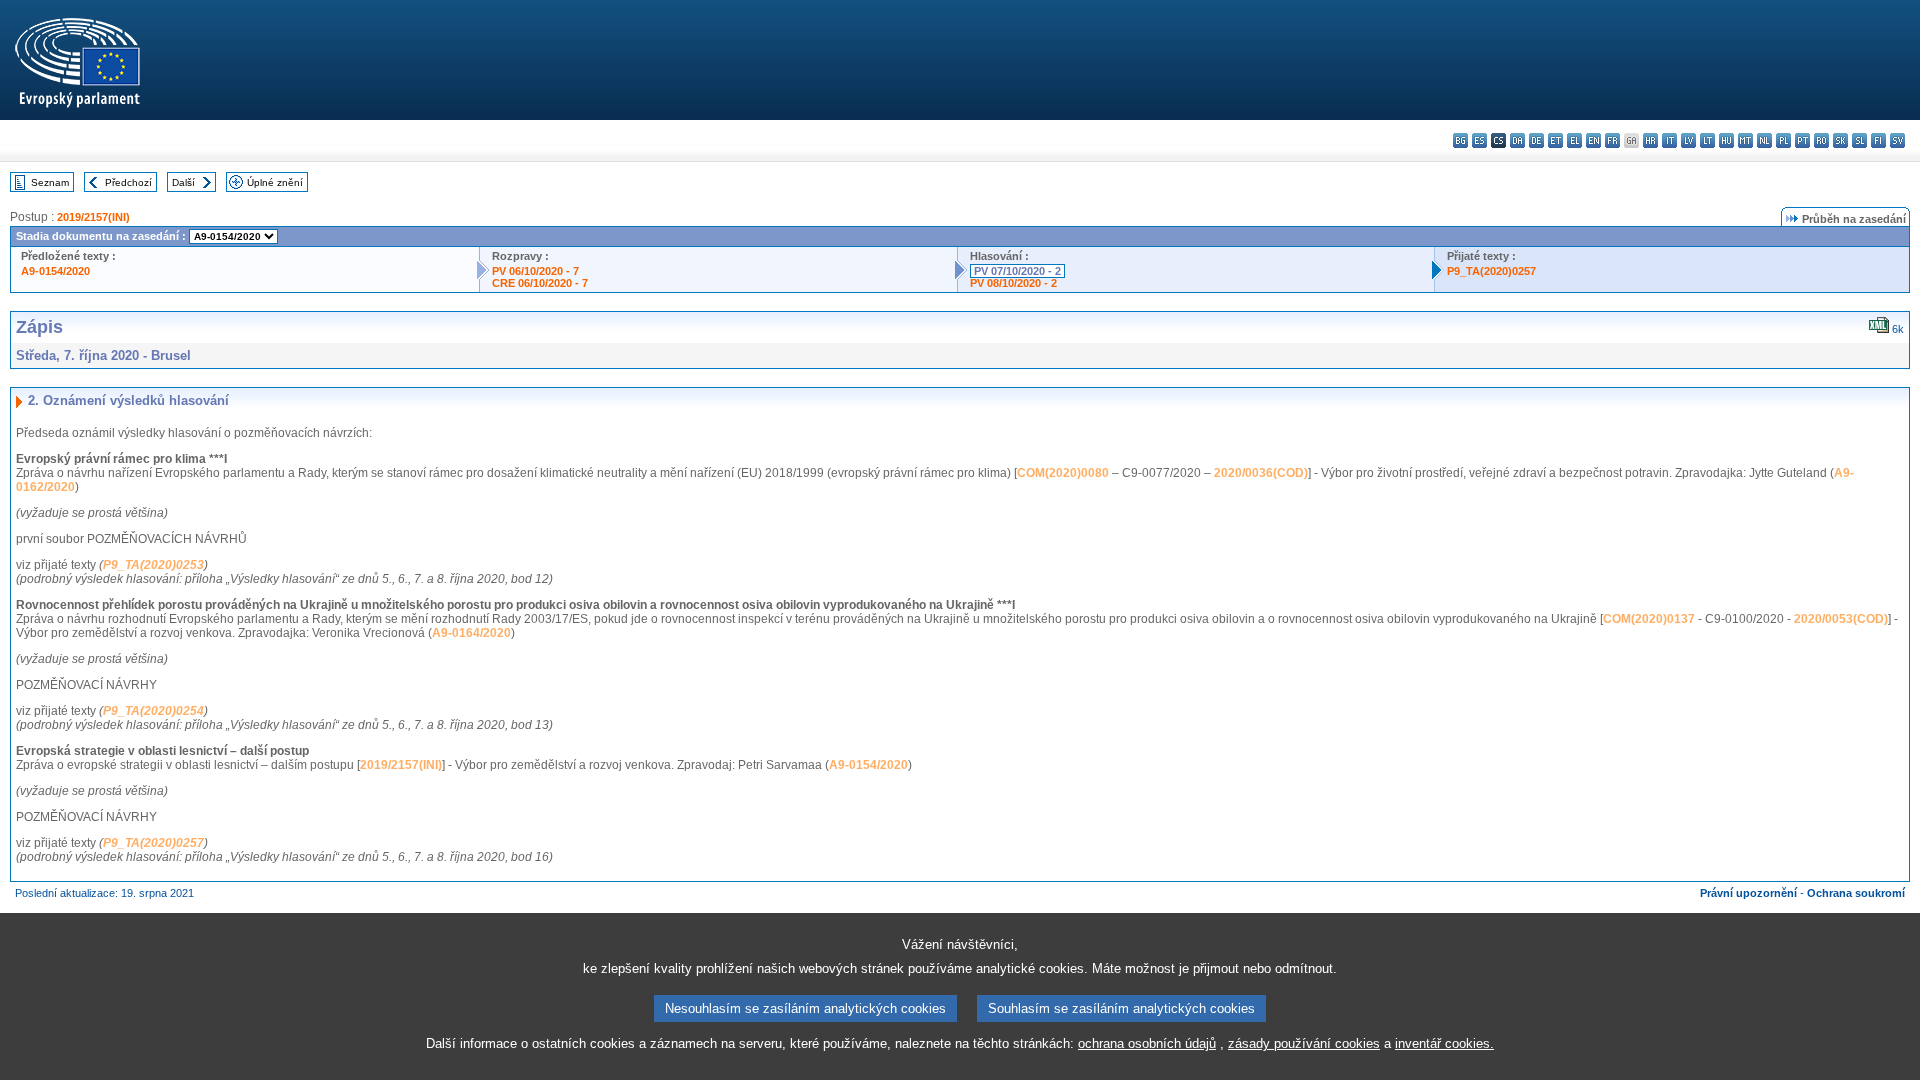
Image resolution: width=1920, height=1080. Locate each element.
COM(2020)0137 (1649, 619)
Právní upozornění (1748, 893)
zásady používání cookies (1304, 1043)
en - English (1593, 140)
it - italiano (1669, 140)
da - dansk (1517, 140)
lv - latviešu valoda (1688, 140)
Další (183, 182)
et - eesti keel (1555, 140)
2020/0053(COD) (1841, 619)
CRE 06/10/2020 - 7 (540, 283)
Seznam (50, 182)
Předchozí (128, 182)
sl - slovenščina (1859, 140)
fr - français (1612, 140)
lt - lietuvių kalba (1707, 140)
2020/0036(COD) (1261, 473)
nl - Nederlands (1764, 140)
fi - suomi (1878, 140)
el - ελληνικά (1574, 140)
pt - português (1802, 140)
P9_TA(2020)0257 (1491, 271)
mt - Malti (1745, 140)
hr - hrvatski (1650, 140)
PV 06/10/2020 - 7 (535, 271)
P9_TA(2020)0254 (153, 711)
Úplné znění (275, 182)
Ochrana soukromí (1856, 893)
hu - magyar (1726, 140)
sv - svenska (1897, 140)
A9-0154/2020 (55, 271)
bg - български (1460, 140)
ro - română (1821, 140)
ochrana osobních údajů (1147, 1043)
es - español (1479, 140)
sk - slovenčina (1840, 140)
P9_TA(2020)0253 (153, 565)
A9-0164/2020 (471, 633)
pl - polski (1783, 140)
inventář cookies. (1444, 1043)
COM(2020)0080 (1063, 473)
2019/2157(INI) (93, 217)
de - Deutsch (1536, 140)
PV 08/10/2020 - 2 (1013, 283)
